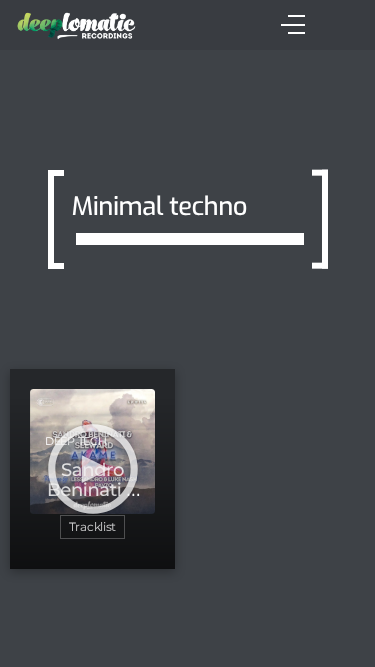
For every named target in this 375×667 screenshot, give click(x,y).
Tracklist (92, 526)
